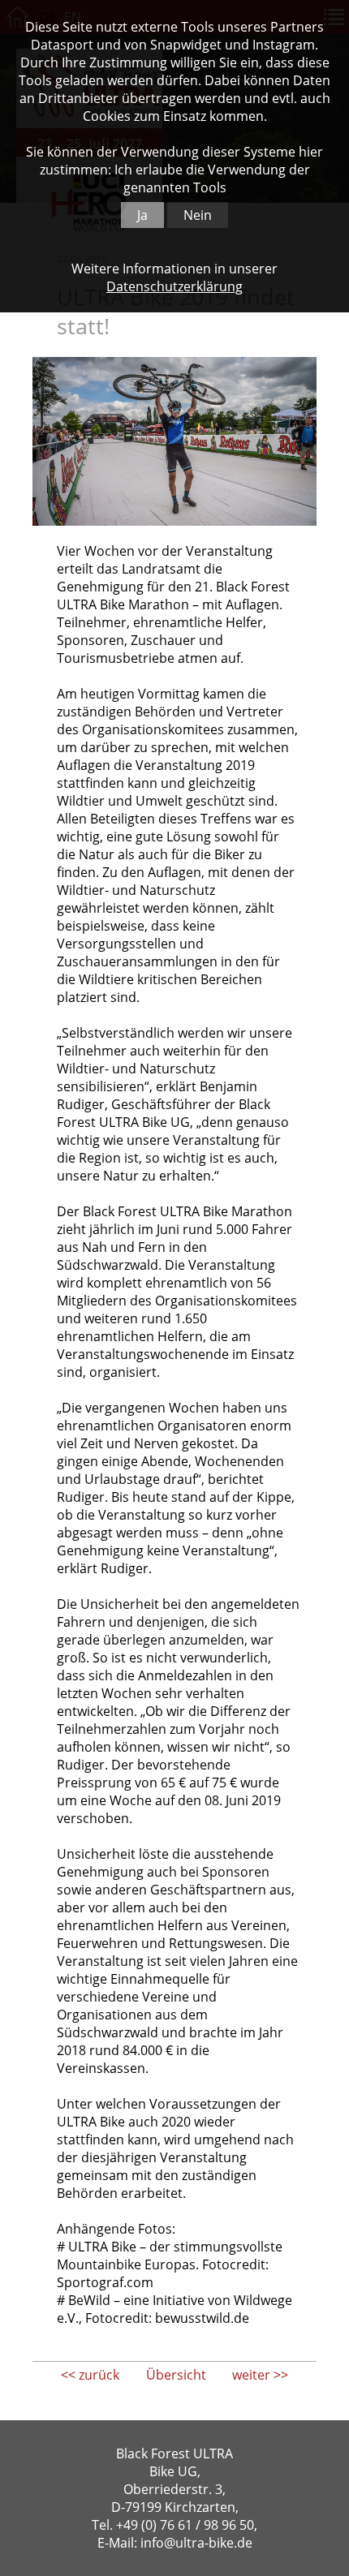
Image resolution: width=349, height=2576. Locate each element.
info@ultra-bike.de (196, 2543)
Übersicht (176, 2375)
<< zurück (90, 2375)
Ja (142, 215)
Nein (198, 215)
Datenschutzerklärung (174, 286)
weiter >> (260, 2375)
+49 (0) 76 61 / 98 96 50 (185, 2525)
